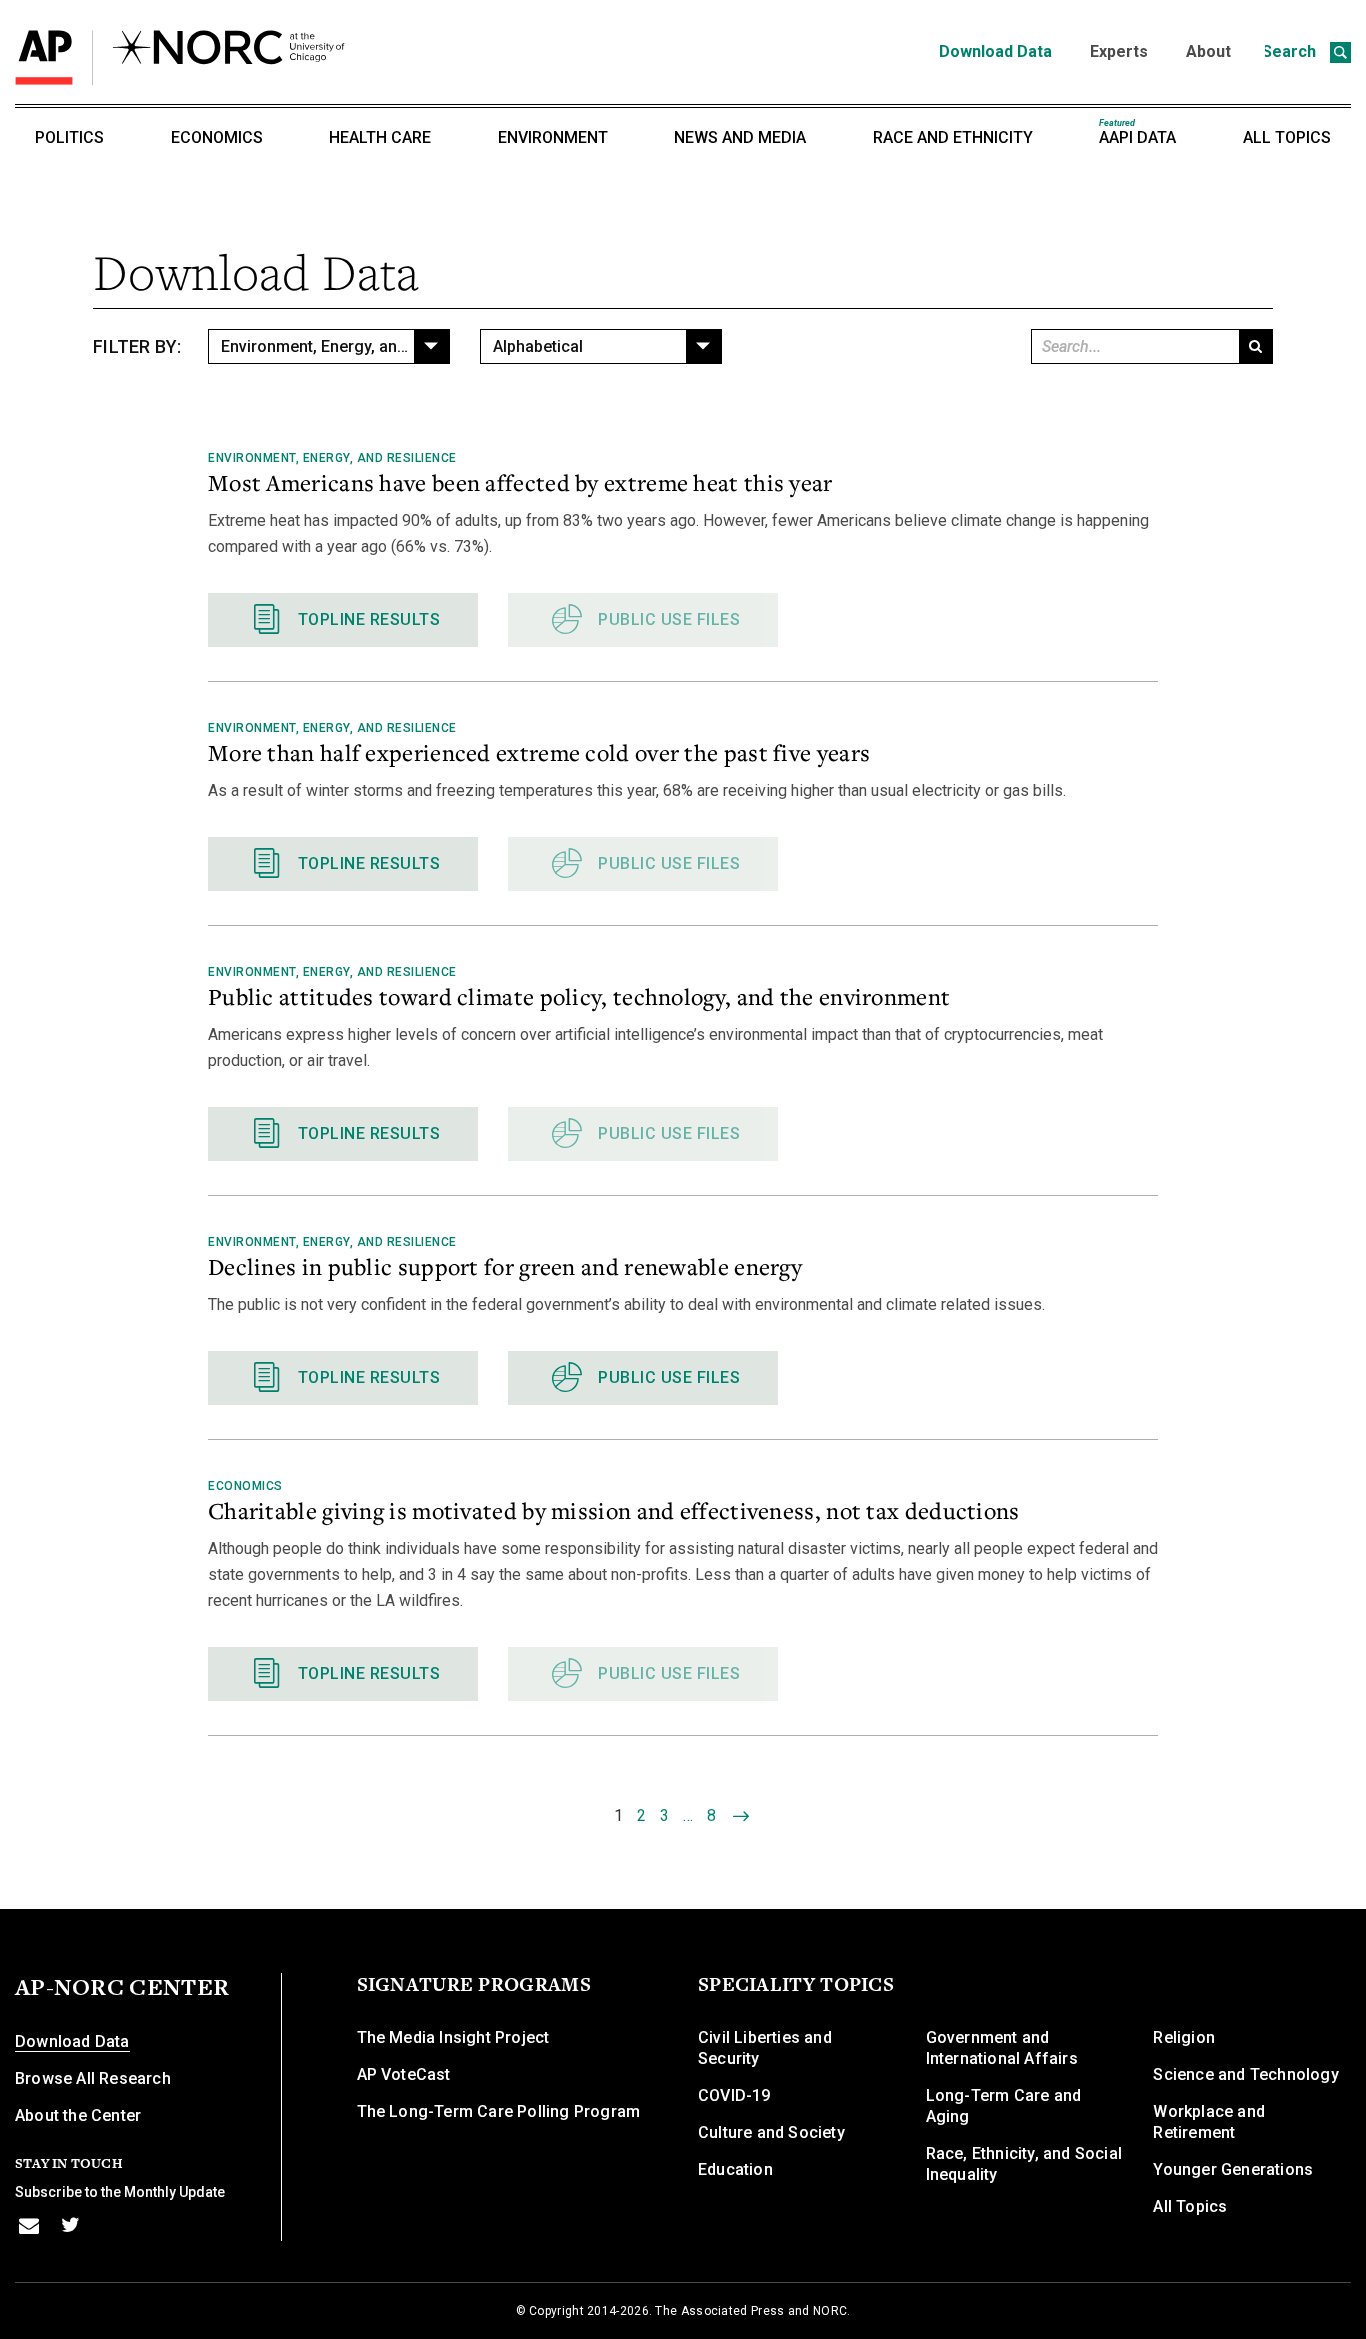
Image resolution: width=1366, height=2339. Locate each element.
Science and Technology (1245, 2074)
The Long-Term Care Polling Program (499, 2111)
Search (1291, 51)
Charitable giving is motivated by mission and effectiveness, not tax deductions (614, 1510)
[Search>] (1255, 346)
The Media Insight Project (453, 2037)
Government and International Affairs (1002, 2048)
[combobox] (329, 346)
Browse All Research (93, 2078)
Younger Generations (1233, 2169)
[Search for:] (1133, 346)
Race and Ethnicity (953, 137)
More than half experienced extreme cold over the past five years (539, 752)
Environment (553, 137)
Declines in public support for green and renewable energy (505, 1266)
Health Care (380, 137)
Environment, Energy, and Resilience (332, 458)
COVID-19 (734, 2095)
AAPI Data (1137, 132)
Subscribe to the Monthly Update (120, 2192)
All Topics (1287, 137)
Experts (1119, 51)
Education (735, 2169)
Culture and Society (771, 2132)
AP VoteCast (404, 2074)
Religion (1184, 2037)
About (1208, 51)
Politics (69, 137)
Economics (217, 137)
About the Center (78, 2115)
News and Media (740, 137)
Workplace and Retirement (1209, 2122)
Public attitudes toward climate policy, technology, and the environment (579, 996)
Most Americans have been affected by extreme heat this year (520, 482)
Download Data (995, 51)
